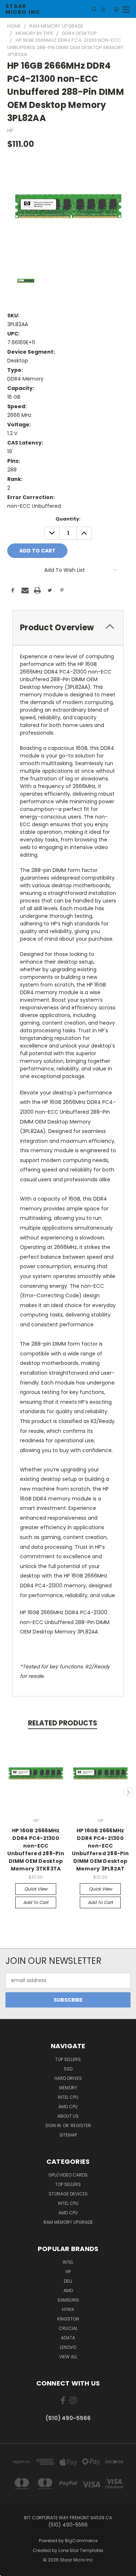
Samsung (68, 2300)
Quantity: (68, 519)
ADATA (68, 2338)
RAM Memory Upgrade (68, 2222)
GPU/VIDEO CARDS (68, 2175)
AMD (68, 2290)
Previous (8, 1792)
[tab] (68, 628)
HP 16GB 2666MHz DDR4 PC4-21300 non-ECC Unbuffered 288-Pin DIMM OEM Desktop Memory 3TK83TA (36, 1850)
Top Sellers (68, 2059)
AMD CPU (68, 2107)
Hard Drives (68, 2078)
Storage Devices (68, 2194)
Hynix (68, 2309)
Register (81, 2125)
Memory (68, 2088)
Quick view (36, 1889)
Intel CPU (68, 2097)
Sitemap (68, 2135)
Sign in (54, 2125)
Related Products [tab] (63, 1723)
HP (68, 2272)
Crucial (68, 2328)
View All (68, 2357)
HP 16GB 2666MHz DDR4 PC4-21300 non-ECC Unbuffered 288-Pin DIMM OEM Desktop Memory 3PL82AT (100, 1850)
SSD (68, 2069)
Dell (68, 2281)
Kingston (68, 2319)
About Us (68, 2116)
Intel (68, 2262)
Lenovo (68, 2347)
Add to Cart (36, 1902)
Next (128, 1792)
